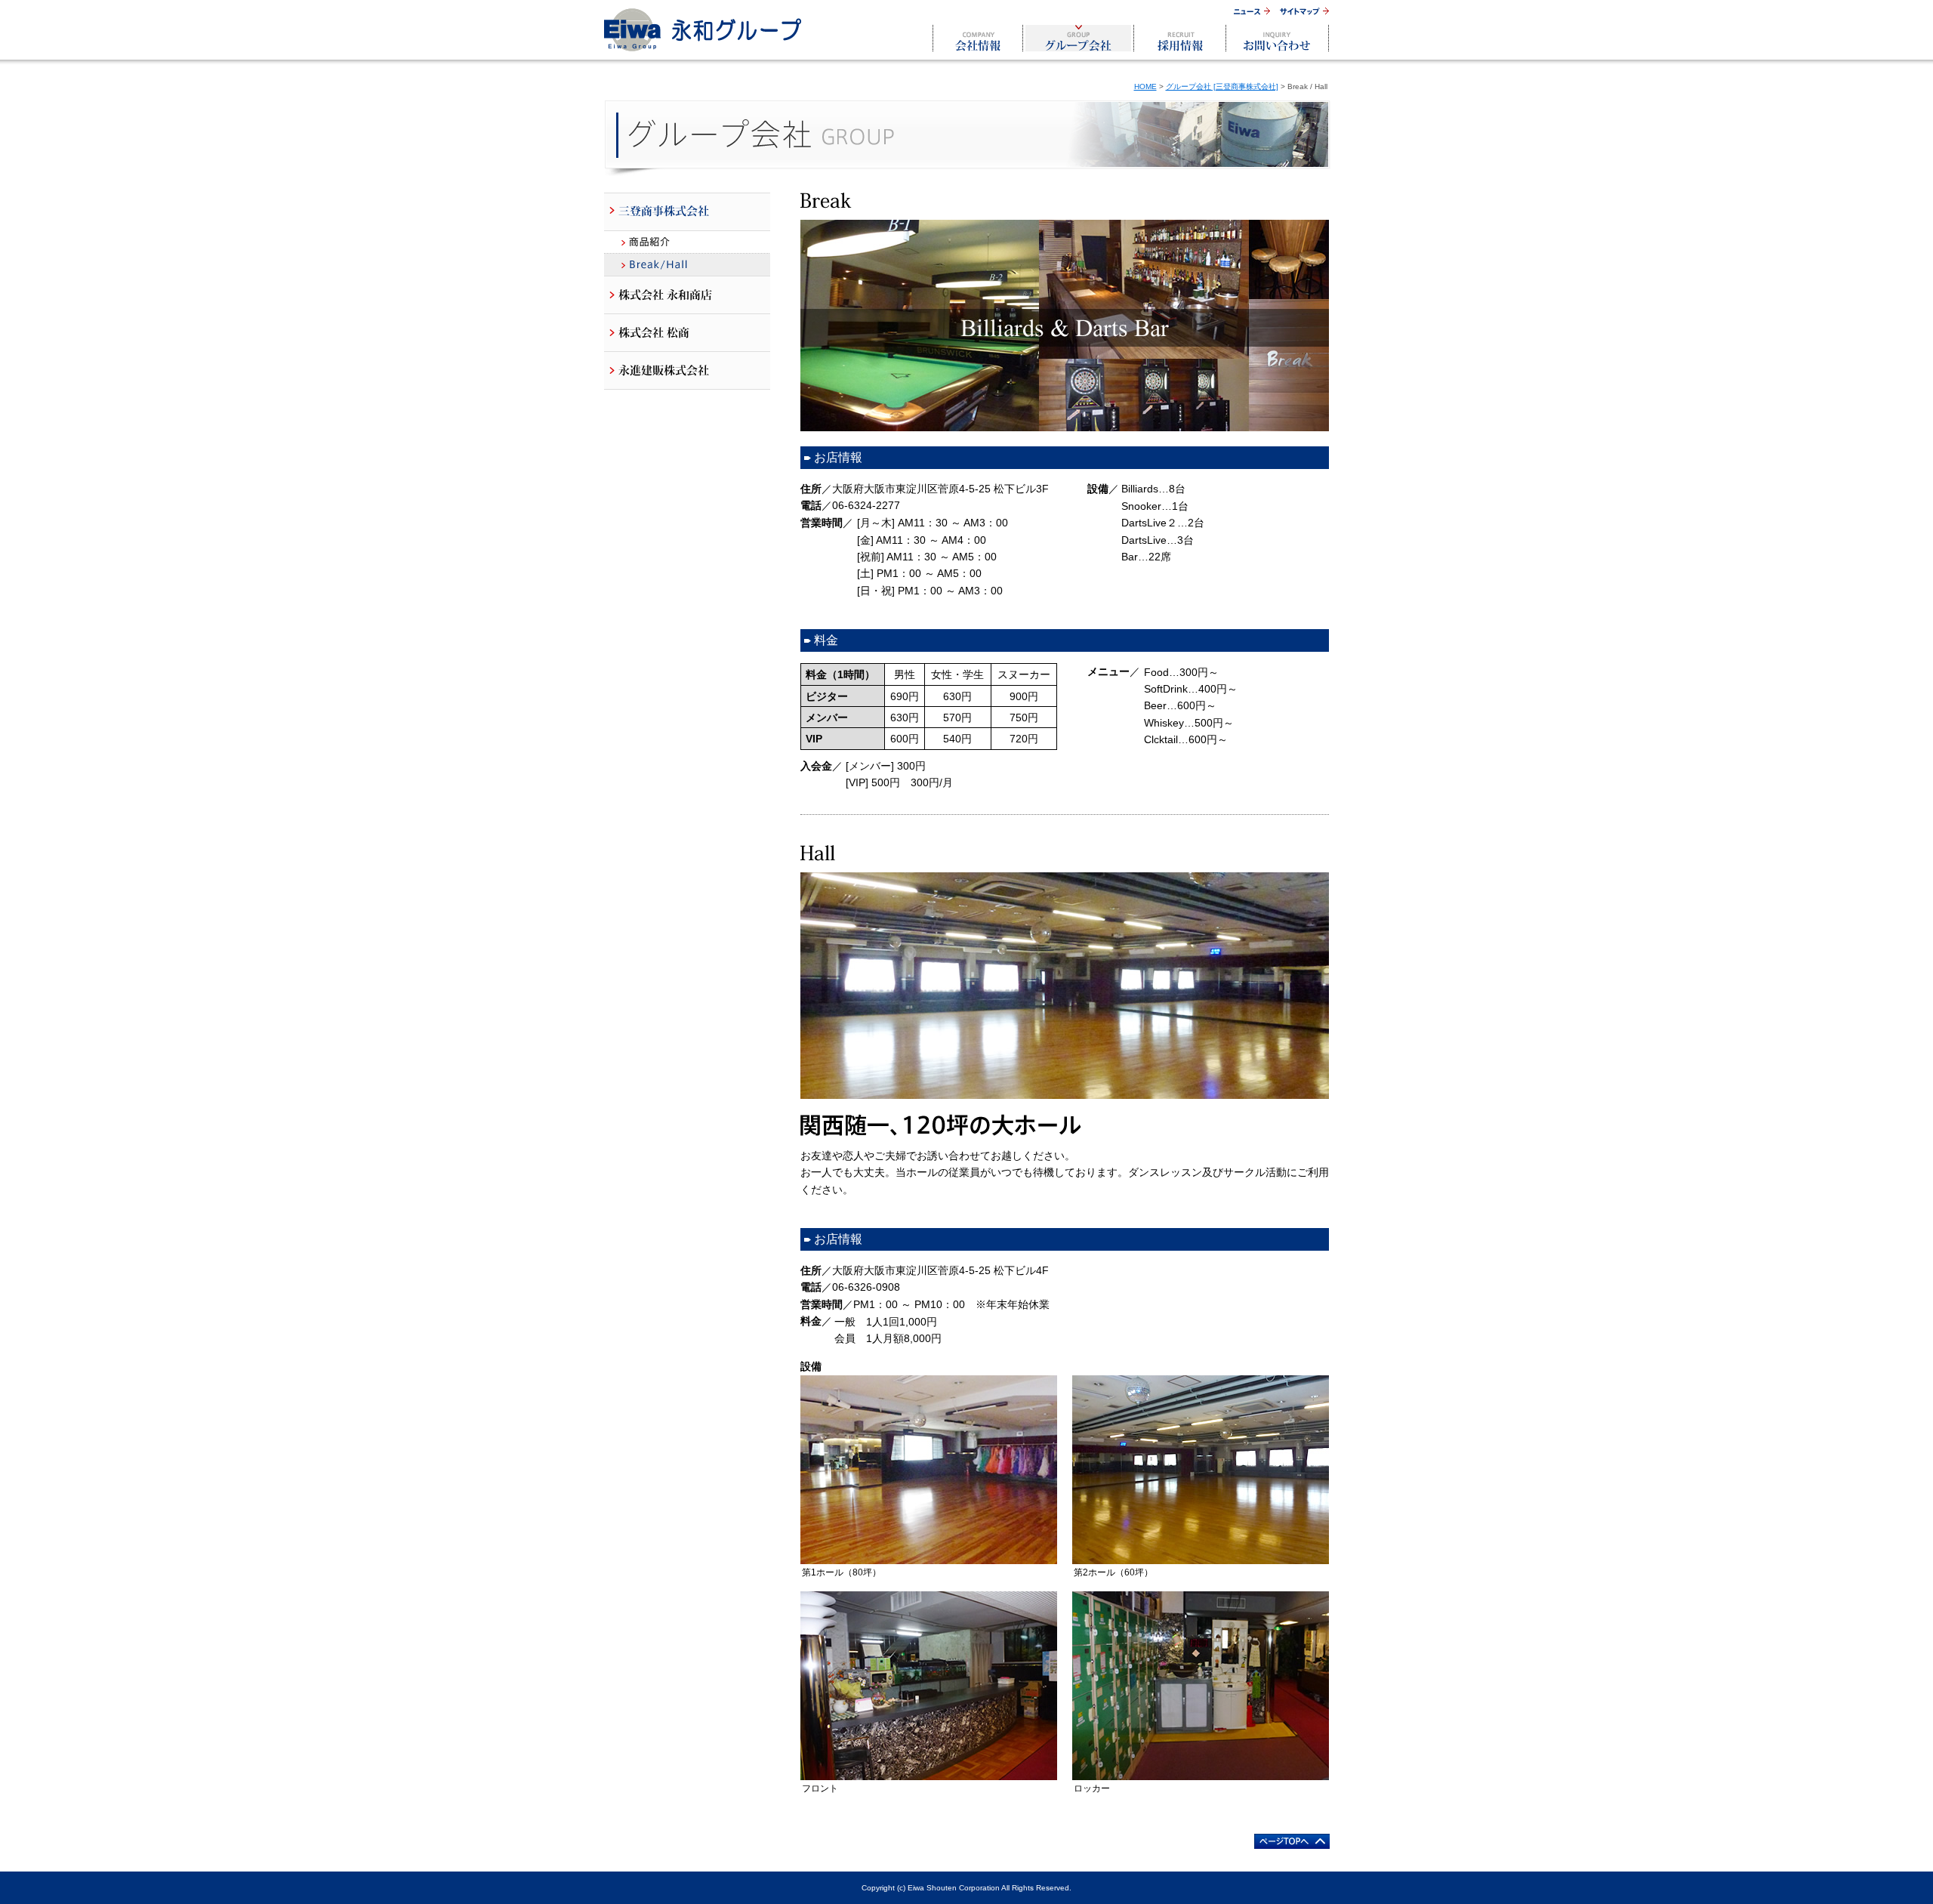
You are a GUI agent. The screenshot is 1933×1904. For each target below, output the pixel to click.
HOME (1145, 86)
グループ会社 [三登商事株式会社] (1222, 86)
